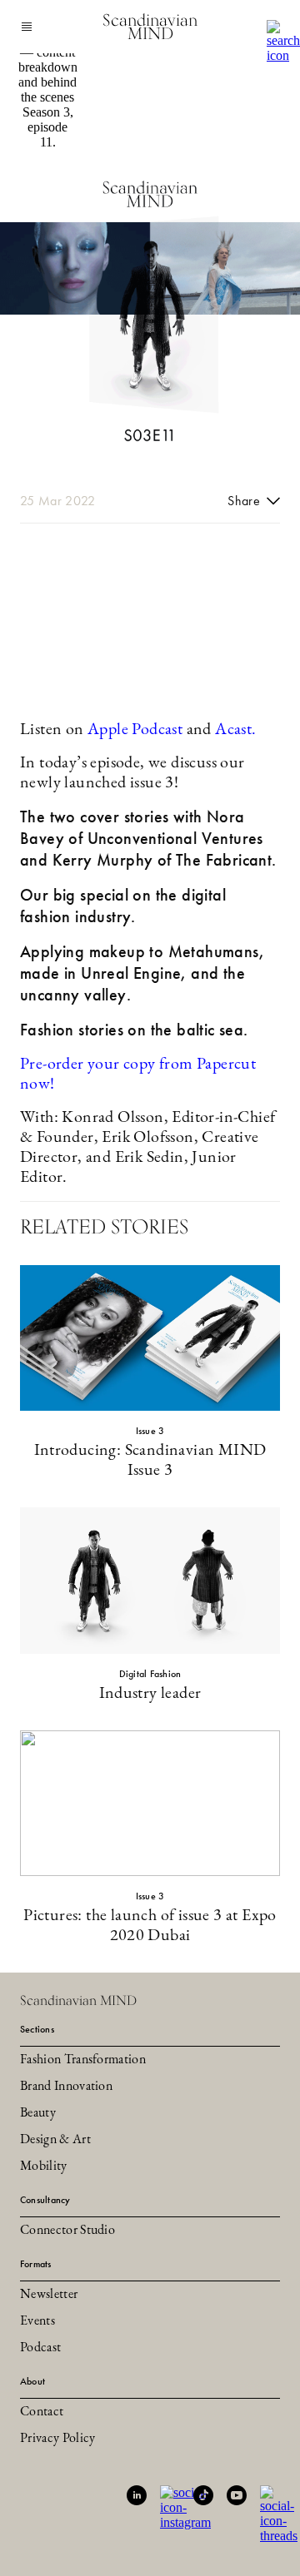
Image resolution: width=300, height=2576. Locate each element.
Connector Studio (67, 2231)
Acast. (235, 730)
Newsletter (49, 2295)
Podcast (40, 2348)
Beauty (38, 2113)
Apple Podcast (135, 730)
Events (37, 2321)
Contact (42, 2412)
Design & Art (55, 2140)
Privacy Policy (57, 2439)
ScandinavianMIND (150, 27)
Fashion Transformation (83, 2060)
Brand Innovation (66, 2087)
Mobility (44, 2167)
